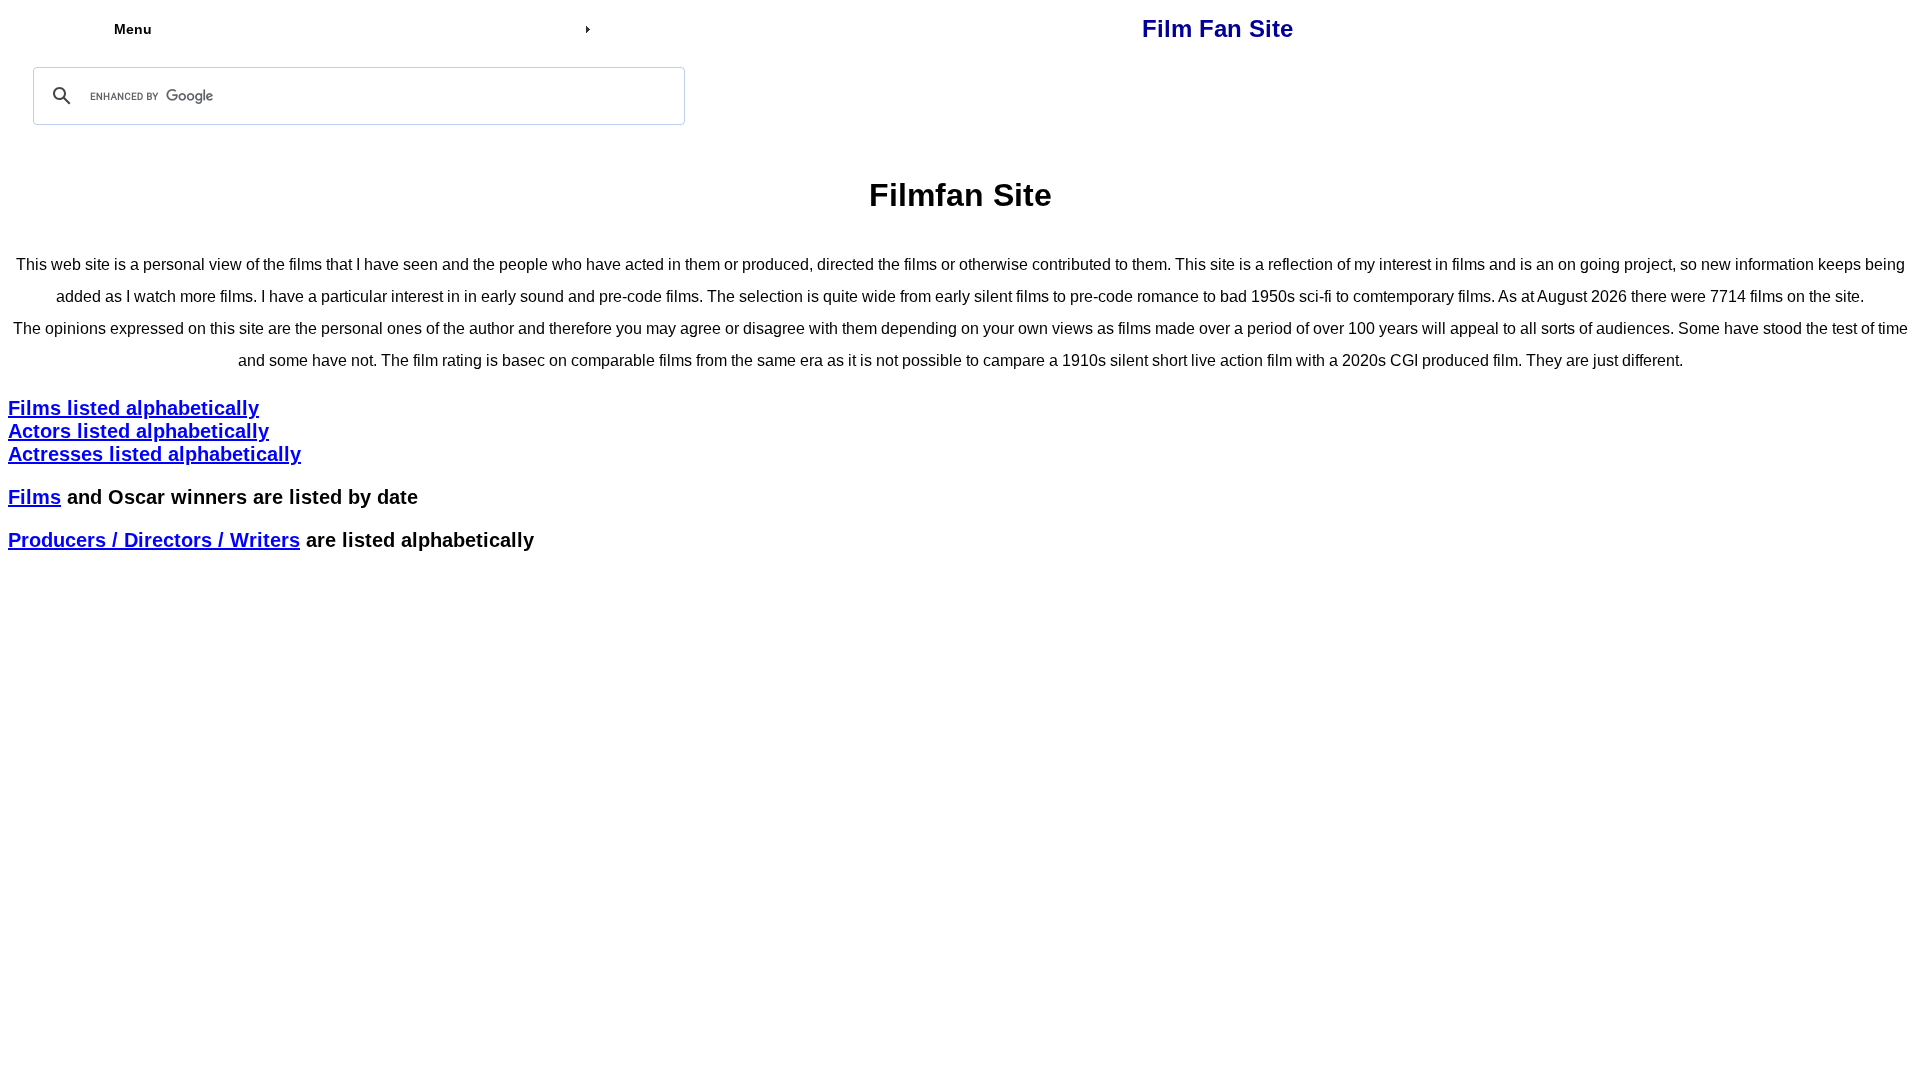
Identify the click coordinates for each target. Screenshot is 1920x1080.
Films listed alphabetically (133, 408)
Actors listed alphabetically (138, 431)
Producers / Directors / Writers (154, 540)
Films (34, 497)
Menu (133, 29)
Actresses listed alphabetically (154, 454)
